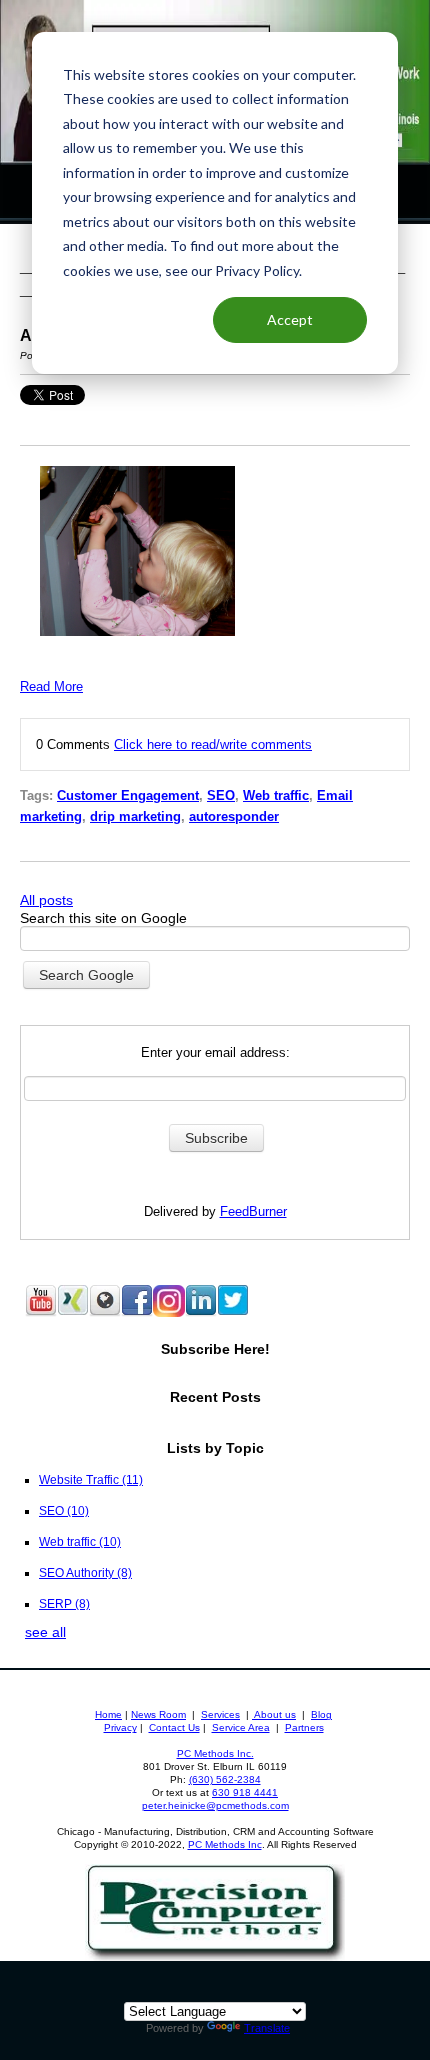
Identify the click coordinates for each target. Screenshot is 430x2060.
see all (45, 1632)
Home (108, 1714)
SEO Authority (85, 1572)
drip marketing (135, 816)
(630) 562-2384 (225, 1779)
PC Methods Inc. (215, 1753)
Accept (290, 319)
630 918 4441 (245, 1792)
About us (274, 1714)
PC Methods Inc (225, 1844)
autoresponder (234, 816)
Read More (51, 686)
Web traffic (276, 795)
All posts (46, 900)
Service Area (241, 1727)
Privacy (120, 1727)
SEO (221, 795)
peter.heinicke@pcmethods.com (215, 1805)
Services (220, 1714)
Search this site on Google (103, 918)
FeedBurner (253, 1211)
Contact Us (174, 1727)
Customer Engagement (128, 795)
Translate (267, 2028)
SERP (64, 1603)
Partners (304, 1727)
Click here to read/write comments (213, 744)
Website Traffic (91, 1479)
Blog (321, 1714)
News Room (158, 1714)
